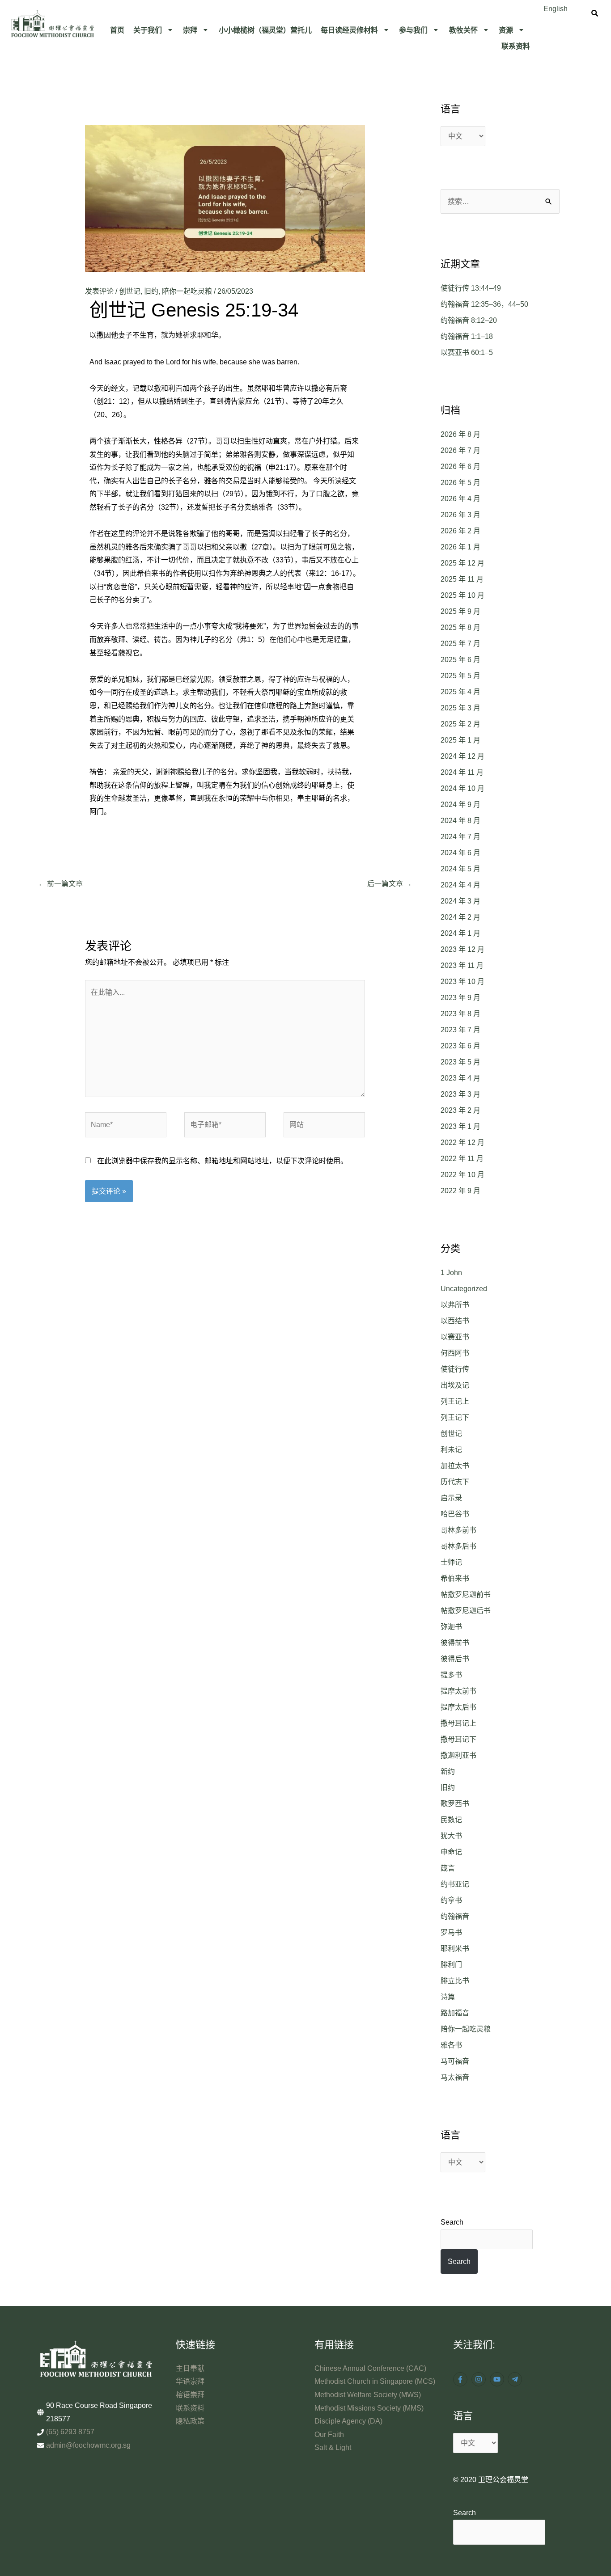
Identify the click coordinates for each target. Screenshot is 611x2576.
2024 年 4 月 (460, 885)
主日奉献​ (190, 2368)
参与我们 (413, 30)
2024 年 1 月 (460, 933)
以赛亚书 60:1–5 (467, 353)
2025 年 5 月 (460, 676)
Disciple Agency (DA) (348, 2421)
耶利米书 (455, 1949)
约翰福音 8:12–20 (469, 320)
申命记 (451, 1852)
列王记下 (455, 1417)
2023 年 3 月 (460, 1094)
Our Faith (329, 2435)
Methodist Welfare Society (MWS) (368, 2395)
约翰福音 (455, 1916)
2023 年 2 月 (460, 1110)
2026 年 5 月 (460, 483)
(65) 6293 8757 (70, 2432)
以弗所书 (455, 1305)
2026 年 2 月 (460, 531)
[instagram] (480, 2379)
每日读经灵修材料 (349, 30)
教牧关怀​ (463, 30)
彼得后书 (455, 1659)
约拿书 (451, 1900)
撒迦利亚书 (458, 1755)
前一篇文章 (60, 884)
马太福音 (455, 2077)
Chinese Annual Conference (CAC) (370, 2368)
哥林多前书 (458, 1530)
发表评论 (99, 291)
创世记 (130, 291)
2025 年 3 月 (460, 708)
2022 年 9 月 (460, 1191)
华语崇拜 (190, 2381)
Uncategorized (464, 1289)
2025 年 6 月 (460, 660)
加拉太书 (455, 1466)
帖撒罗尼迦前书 (466, 1594)
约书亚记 (455, 1884)
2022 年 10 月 (462, 1175)
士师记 (451, 1562)
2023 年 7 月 (460, 1030)
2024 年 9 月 (460, 804)
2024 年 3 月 (460, 901)
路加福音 (455, 2013)
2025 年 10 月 (462, 595)
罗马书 (451, 1932)
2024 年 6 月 (460, 853)
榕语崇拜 (190, 2395)
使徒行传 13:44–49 (471, 288)
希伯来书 (455, 1578)
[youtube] (498, 2379)
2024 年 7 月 (460, 837)
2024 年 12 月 (462, 756)
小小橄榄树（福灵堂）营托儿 (265, 30)
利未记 (451, 1450)
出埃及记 (455, 1385)
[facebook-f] (461, 2379)
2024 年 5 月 (460, 869)
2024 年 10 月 (462, 788)
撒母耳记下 (458, 1739)
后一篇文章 (390, 884)
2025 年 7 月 (460, 644)
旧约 (151, 291)
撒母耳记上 (458, 1723)
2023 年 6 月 (460, 1046)
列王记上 (455, 1401)
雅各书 (451, 2045)
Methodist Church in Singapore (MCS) (375, 2381)
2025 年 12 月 (462, 563)
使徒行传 (455, 1369)
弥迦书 (451, 1627)
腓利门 (451, 1965)
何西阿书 (455, 1353)
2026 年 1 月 (460, 547)
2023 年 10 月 (462, 982)
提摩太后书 (458, 1707)
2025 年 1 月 (460, 740)
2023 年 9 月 (460, 998)
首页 (117, 30)
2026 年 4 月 (460, 499)
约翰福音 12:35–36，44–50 (484, 304)
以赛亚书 (455, 1337)
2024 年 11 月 (462, 772)
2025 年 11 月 (462, 579)
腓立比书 (455, 1981)
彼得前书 (455, 1643)
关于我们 (148, 30)
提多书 (451, 1675)
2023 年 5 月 (460, 1062)
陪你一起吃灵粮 (187, 291)
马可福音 (455, 2061)
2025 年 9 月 (460, 611)
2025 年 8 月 (460, 627)
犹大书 (451, 1836)
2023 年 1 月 (460, 1126)
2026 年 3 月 (460, 515)
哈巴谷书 (455, 1514)
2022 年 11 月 (462, 1159)
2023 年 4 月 (460, 1078)
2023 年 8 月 (460, 1014)
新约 (448, 1772)
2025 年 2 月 (460, 724)
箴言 (448, 1868)
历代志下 (455, 1482)
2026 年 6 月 (460, 467)
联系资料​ (516, 46)
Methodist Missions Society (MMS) (369, 2408)
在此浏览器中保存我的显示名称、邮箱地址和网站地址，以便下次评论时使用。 (222, 1161)
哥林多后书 (458, 1546)
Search (452, 2222)
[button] (154, 30)
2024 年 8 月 (460, 821)
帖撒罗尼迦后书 (466, 1611)
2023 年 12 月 (462, 949)
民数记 (451, 1820)
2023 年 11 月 (462, 965)
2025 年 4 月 (460, 692)
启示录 (451, 1498)
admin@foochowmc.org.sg (88, 2445)
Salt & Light (333, 2447)
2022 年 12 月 (462, 1142)
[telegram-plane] (516, 2379)
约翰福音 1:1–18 (467, 336)
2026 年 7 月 (460, 450)
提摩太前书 (458, 1691)
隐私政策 (190, 2421)
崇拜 (190, 30)
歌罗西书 (455, 1804)
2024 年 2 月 (460, 917)
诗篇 (448, 1997)
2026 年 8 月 (460, 434)
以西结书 (455, 1321)
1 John (451, 1273)
